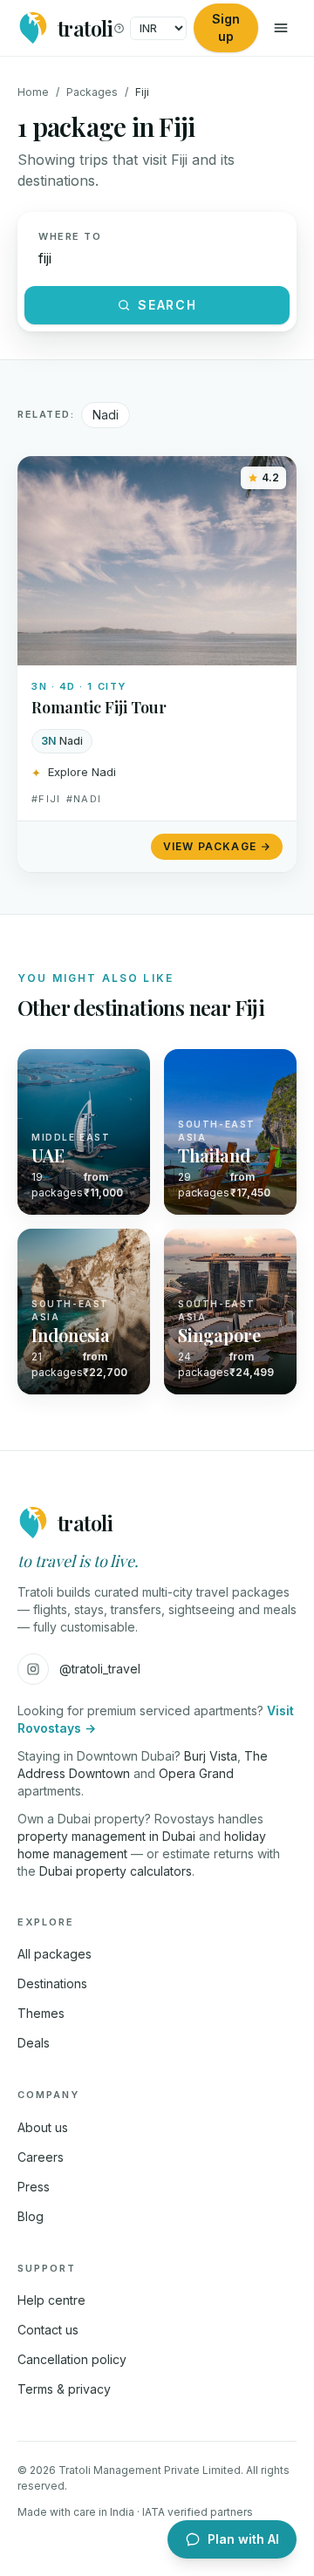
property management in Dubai (106, 1836)
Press (34, 2187)
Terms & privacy (64, 2389)
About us (43, 2127)
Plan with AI (243, 2539)
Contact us (48, 2330)
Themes (41, 2013)
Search (167, 305)
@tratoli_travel (100, 1669)
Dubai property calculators (116, 1871)
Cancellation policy (72, 2359)
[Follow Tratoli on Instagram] (33, 1669)
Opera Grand (196, 1773)
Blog (31, 2216)
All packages (55, 1954)
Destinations (52, 1983)
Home (33, 92)
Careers (41, 2157)
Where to (70, 236)
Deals (34, 2043)
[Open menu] (281, 28)
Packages (92, 92)
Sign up (226, 27)
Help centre (51, 2300)
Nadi (106, 415)
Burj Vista (211, 1756)
